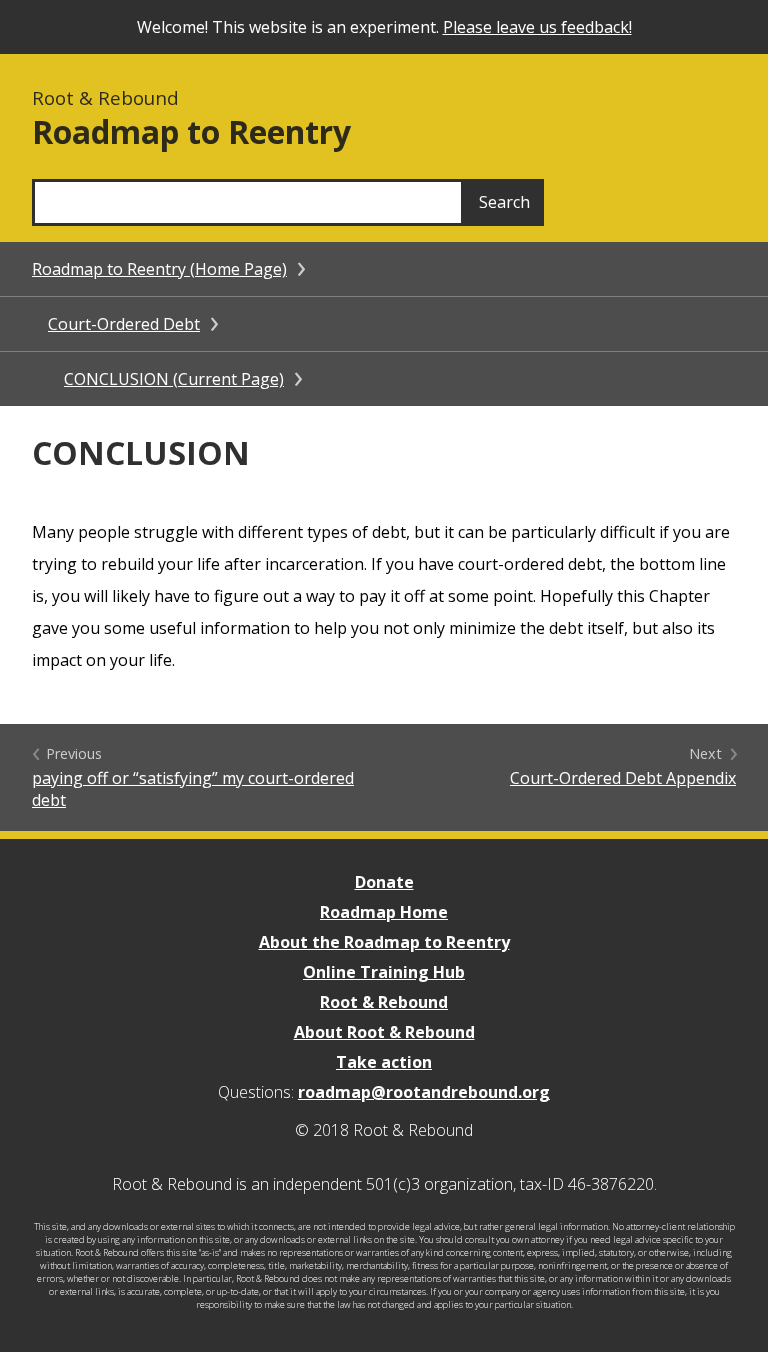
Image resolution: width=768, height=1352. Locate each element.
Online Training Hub (384, 972)
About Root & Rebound (384, 1032)
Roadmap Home (384, 912)
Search (504, 202)
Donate (384, 882)
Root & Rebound (384, 1002)
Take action (384, 1062)
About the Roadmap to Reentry (384, 942)
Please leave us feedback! (537, 27)
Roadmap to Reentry (191, 131)
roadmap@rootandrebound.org (424, 1092)
